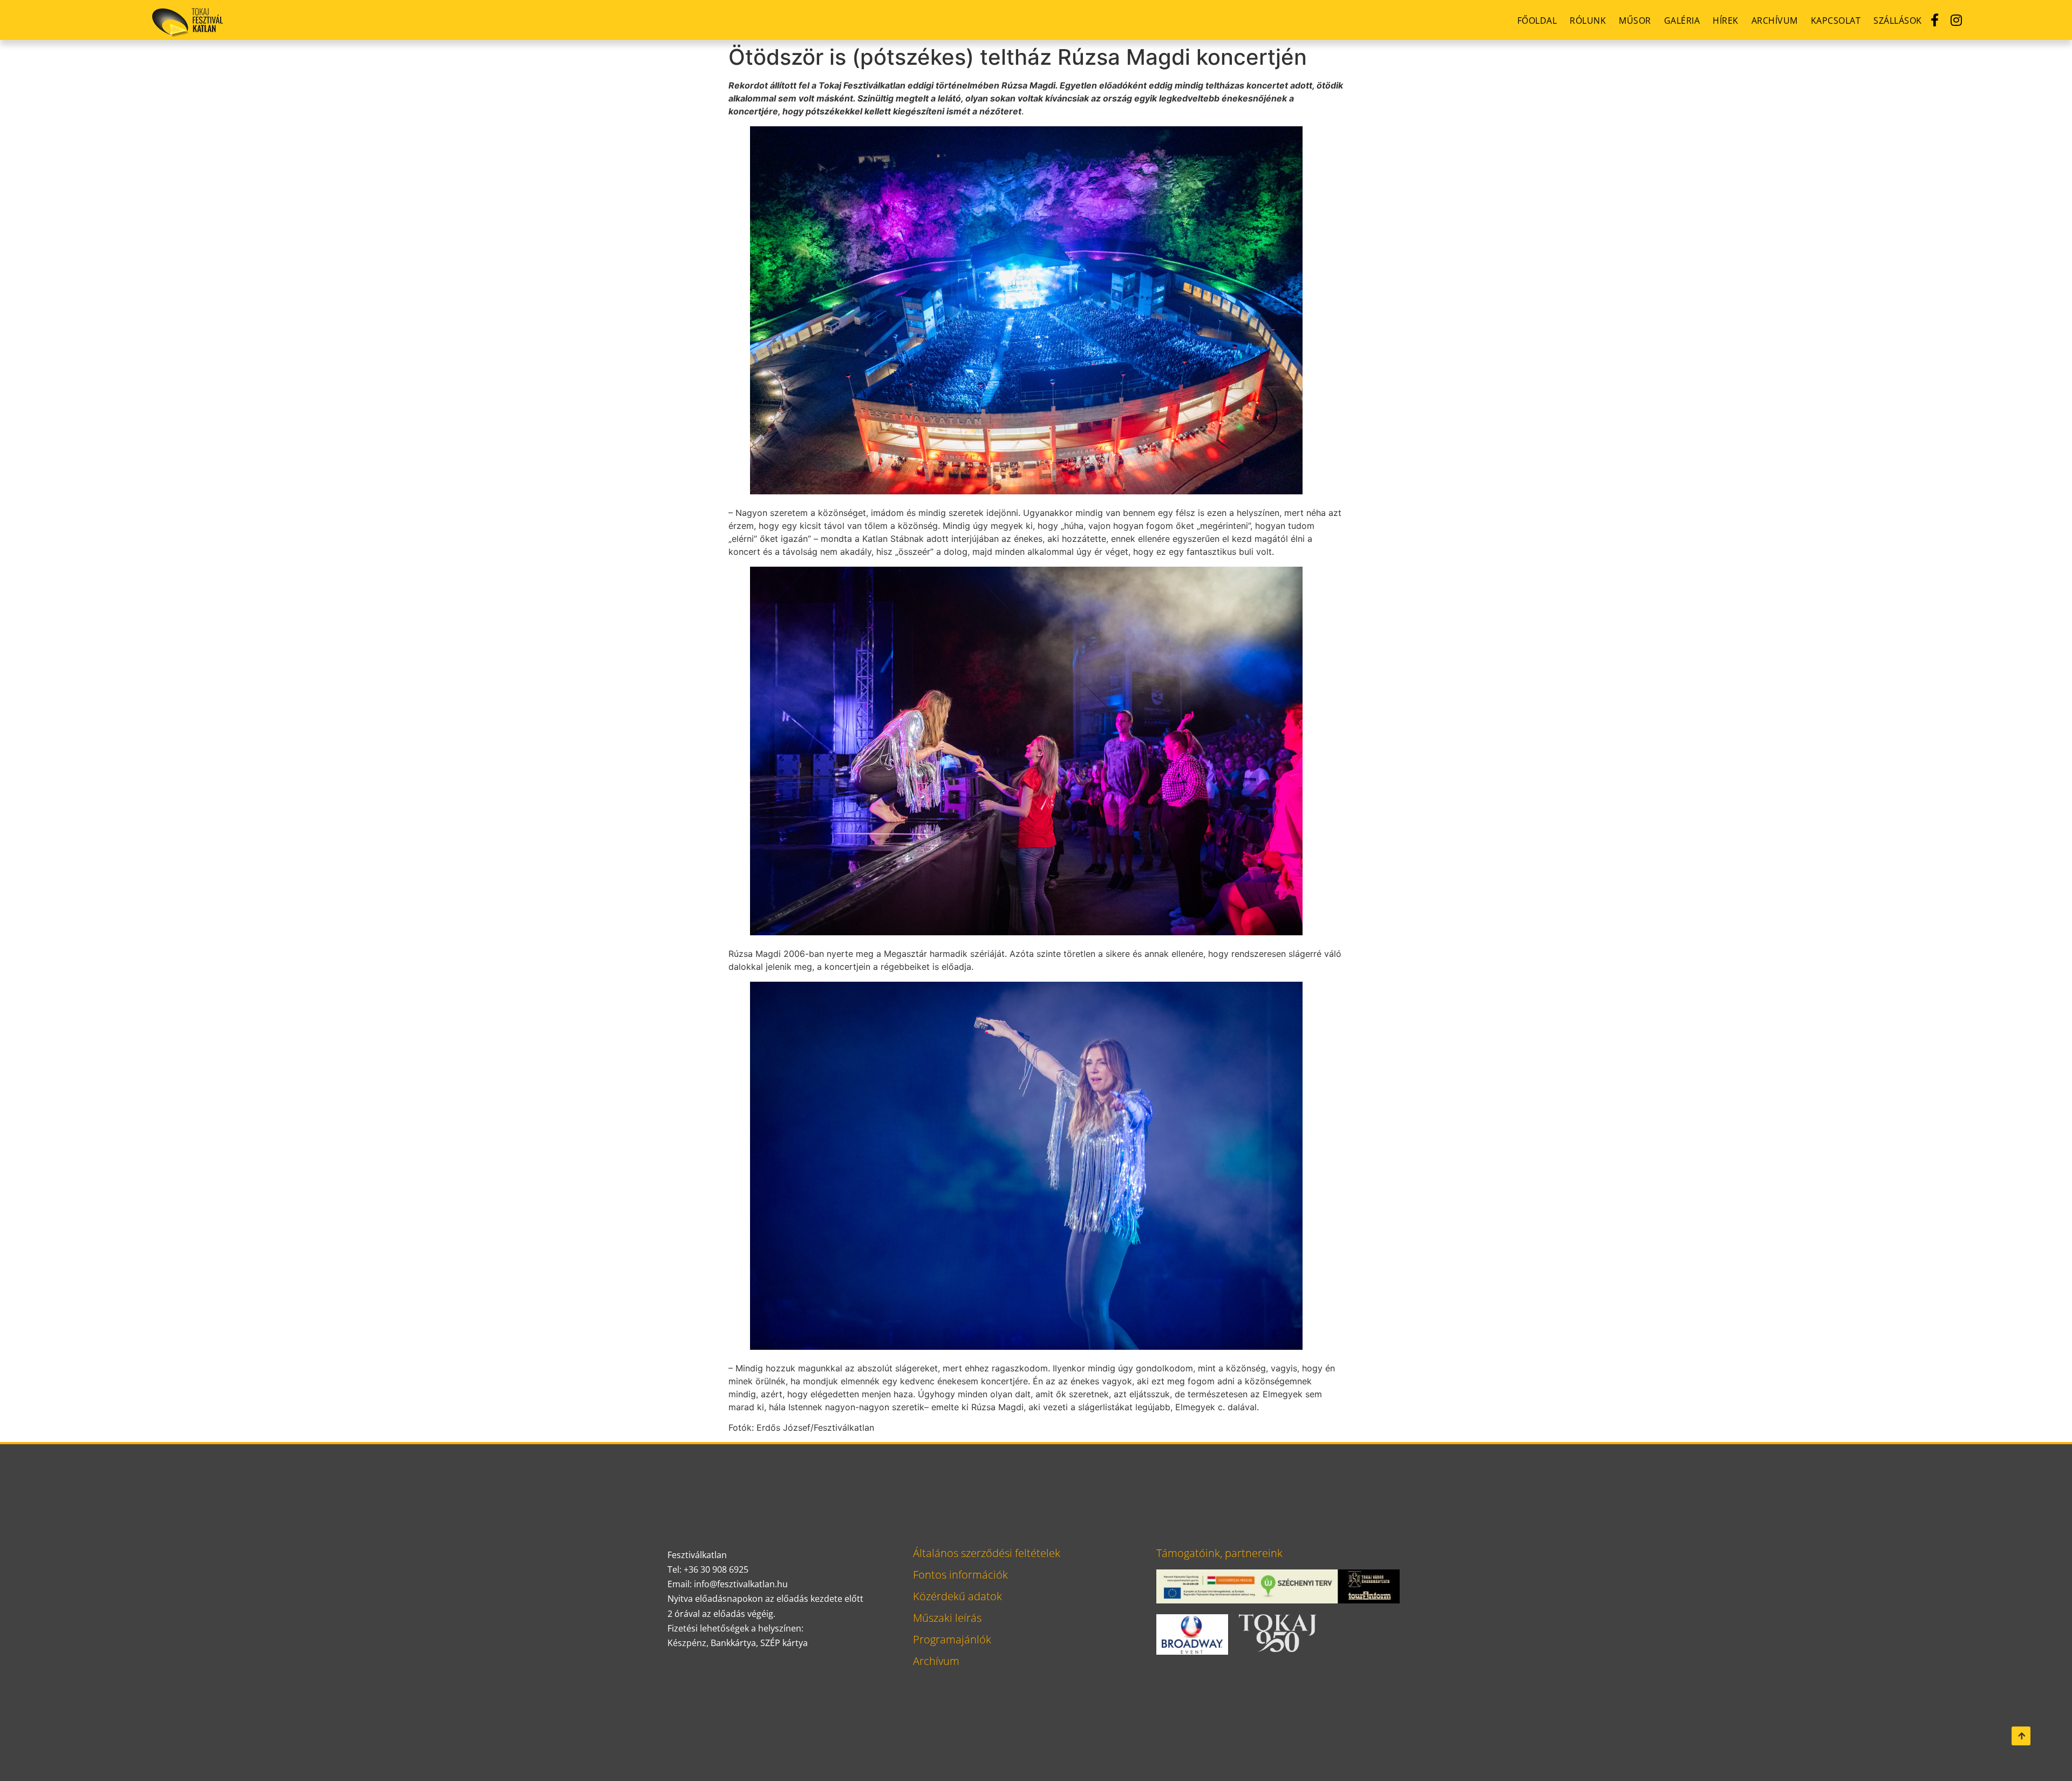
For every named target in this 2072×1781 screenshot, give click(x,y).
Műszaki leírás (947, 1618)
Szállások (1898, 21)
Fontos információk (960, 1575)
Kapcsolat (1836, 21)
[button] (2021, 1736)
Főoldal (1537, 21)
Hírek (1726, 21)
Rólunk (1588, 21)
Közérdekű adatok (957, 1596)
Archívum (1775, 21)
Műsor (1635, 21)
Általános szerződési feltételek (987, 1553)
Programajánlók (952, 1639)
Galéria (1682, 21)
